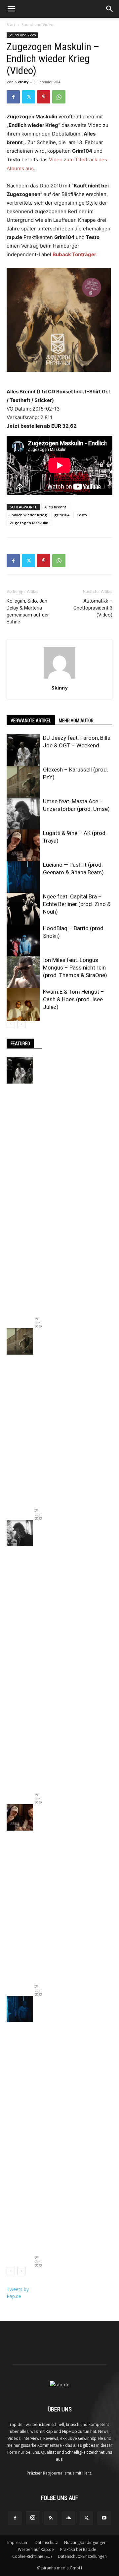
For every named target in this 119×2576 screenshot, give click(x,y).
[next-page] (21, 1024)
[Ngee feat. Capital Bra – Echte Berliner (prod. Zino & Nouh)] (23, 909)
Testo (82, 515)
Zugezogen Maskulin (29, 523)
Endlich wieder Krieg (28, 515)
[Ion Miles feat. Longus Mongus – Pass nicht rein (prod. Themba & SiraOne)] (23, 973)
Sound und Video (38, 25)
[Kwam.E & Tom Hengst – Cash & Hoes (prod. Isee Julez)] (23, 1005)
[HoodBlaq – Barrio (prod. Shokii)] (23, 941)
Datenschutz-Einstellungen (82, 2556)
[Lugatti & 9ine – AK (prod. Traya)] (23, 846)
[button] (11, 9)
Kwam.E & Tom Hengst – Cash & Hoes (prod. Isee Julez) (74, 999)
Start (11, 25)
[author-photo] (59, 678)
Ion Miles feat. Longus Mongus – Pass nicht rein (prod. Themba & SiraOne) (75, 968)
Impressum (18, 2542)
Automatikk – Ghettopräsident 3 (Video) (93, 608)
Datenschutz (46, 2542)
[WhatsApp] (59, 97)
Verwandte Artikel (31, 721)
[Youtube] (104, 2518)
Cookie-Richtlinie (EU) (32, 2556)
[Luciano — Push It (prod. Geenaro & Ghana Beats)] (23, 878)
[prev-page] (11, 1024)
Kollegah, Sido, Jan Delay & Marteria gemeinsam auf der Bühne (28, 611)
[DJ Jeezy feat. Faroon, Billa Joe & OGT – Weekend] (23, 751)
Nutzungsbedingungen (85, 2542)
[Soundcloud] (68, 2518)
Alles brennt (55, 507)
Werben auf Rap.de (36, 2549)
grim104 (62, 515)
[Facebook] (13, 97)
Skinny (22, 82)
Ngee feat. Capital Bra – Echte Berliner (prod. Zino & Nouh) (77, 904)
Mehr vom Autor (76, 721)
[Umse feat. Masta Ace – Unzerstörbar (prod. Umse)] (23, 814)
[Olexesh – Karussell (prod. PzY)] (23, 782)
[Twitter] (28, 97)
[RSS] (51, 2518)
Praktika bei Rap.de (78, 2549)
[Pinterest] (44, 97)
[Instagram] (33, 2518)
